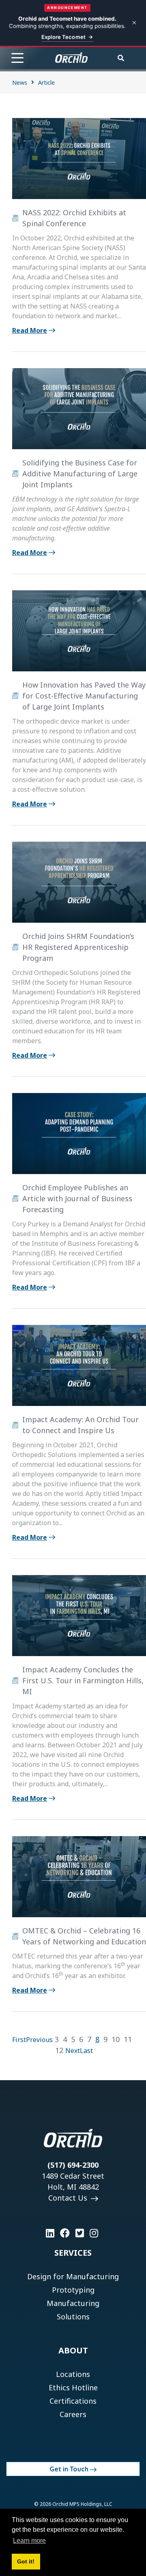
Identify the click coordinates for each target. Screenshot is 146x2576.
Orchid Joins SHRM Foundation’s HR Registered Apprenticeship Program (78, 947)
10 (116, 2039)
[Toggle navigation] (17, 58)
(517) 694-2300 (73, 2165)
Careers (73, 2414)
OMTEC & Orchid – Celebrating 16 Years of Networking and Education (84, 1936)
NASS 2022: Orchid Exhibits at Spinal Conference (74, 218)
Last (86, 2051)
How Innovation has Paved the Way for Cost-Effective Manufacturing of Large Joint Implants (84, 696)
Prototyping (73, 2290)
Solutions (73, 2317)
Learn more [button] (29, 2541)
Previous (39, 2040)
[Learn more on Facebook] (65, 2233)
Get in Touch (69, 2469)
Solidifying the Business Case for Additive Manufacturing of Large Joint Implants (80, 474)
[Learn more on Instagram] (94, 2233)
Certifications (73, 2401)
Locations (73, 2374)
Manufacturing (73, 2303)
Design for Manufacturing (73, 2276)
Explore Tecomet (63, 37)
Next (73, 2051)
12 (59, 2050)
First (19, 2040)
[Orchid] (71, 58)
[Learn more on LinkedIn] (50, 2233)
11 (128, 2039)
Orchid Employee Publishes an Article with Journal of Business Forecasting (77, 1198)
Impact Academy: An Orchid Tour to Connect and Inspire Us (81, 1425)
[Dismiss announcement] (134, 23)
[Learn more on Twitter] (80, 2233)
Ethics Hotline (73, 2387)
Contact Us (69, 2198)
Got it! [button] (26, 2561)
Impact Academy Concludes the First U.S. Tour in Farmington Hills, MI (83, 1680)
